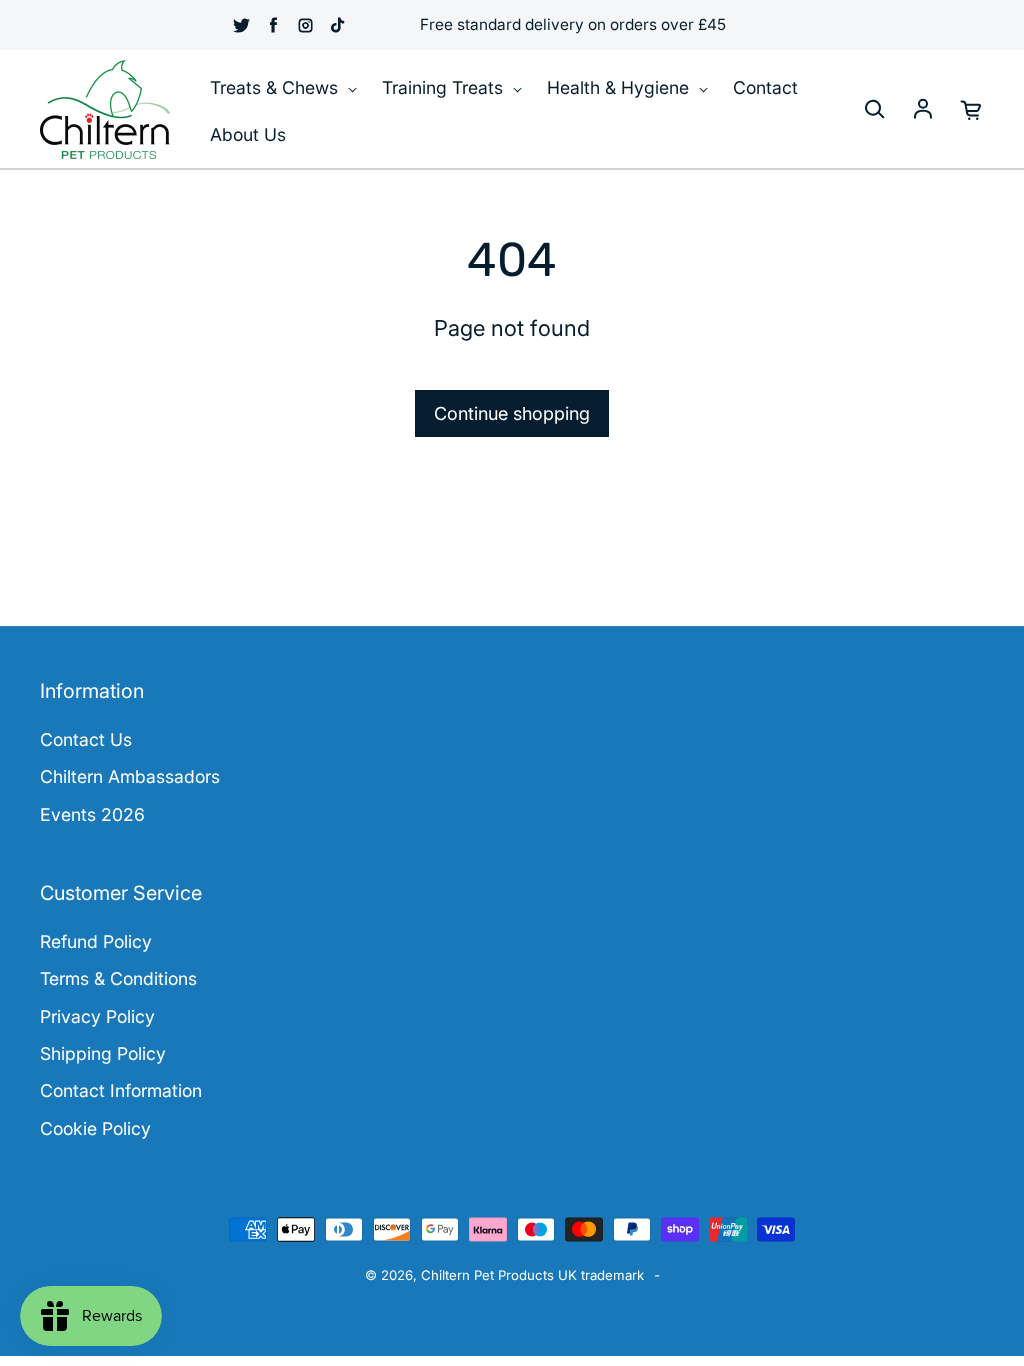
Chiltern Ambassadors (130, 776)
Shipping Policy (103, 1053)
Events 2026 (92, 814)
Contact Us (86, 739)
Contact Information (121, 1090)
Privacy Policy (97, 1016)
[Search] (874, 110)
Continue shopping (512, 413)
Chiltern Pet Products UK (499, 1275)
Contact (765, 87)
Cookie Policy (95, 1128)
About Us (248, 134)
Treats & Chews (276, 87)
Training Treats (445, 87)
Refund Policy (96, 941)
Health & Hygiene (620, 87)
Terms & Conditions (118, 978)
